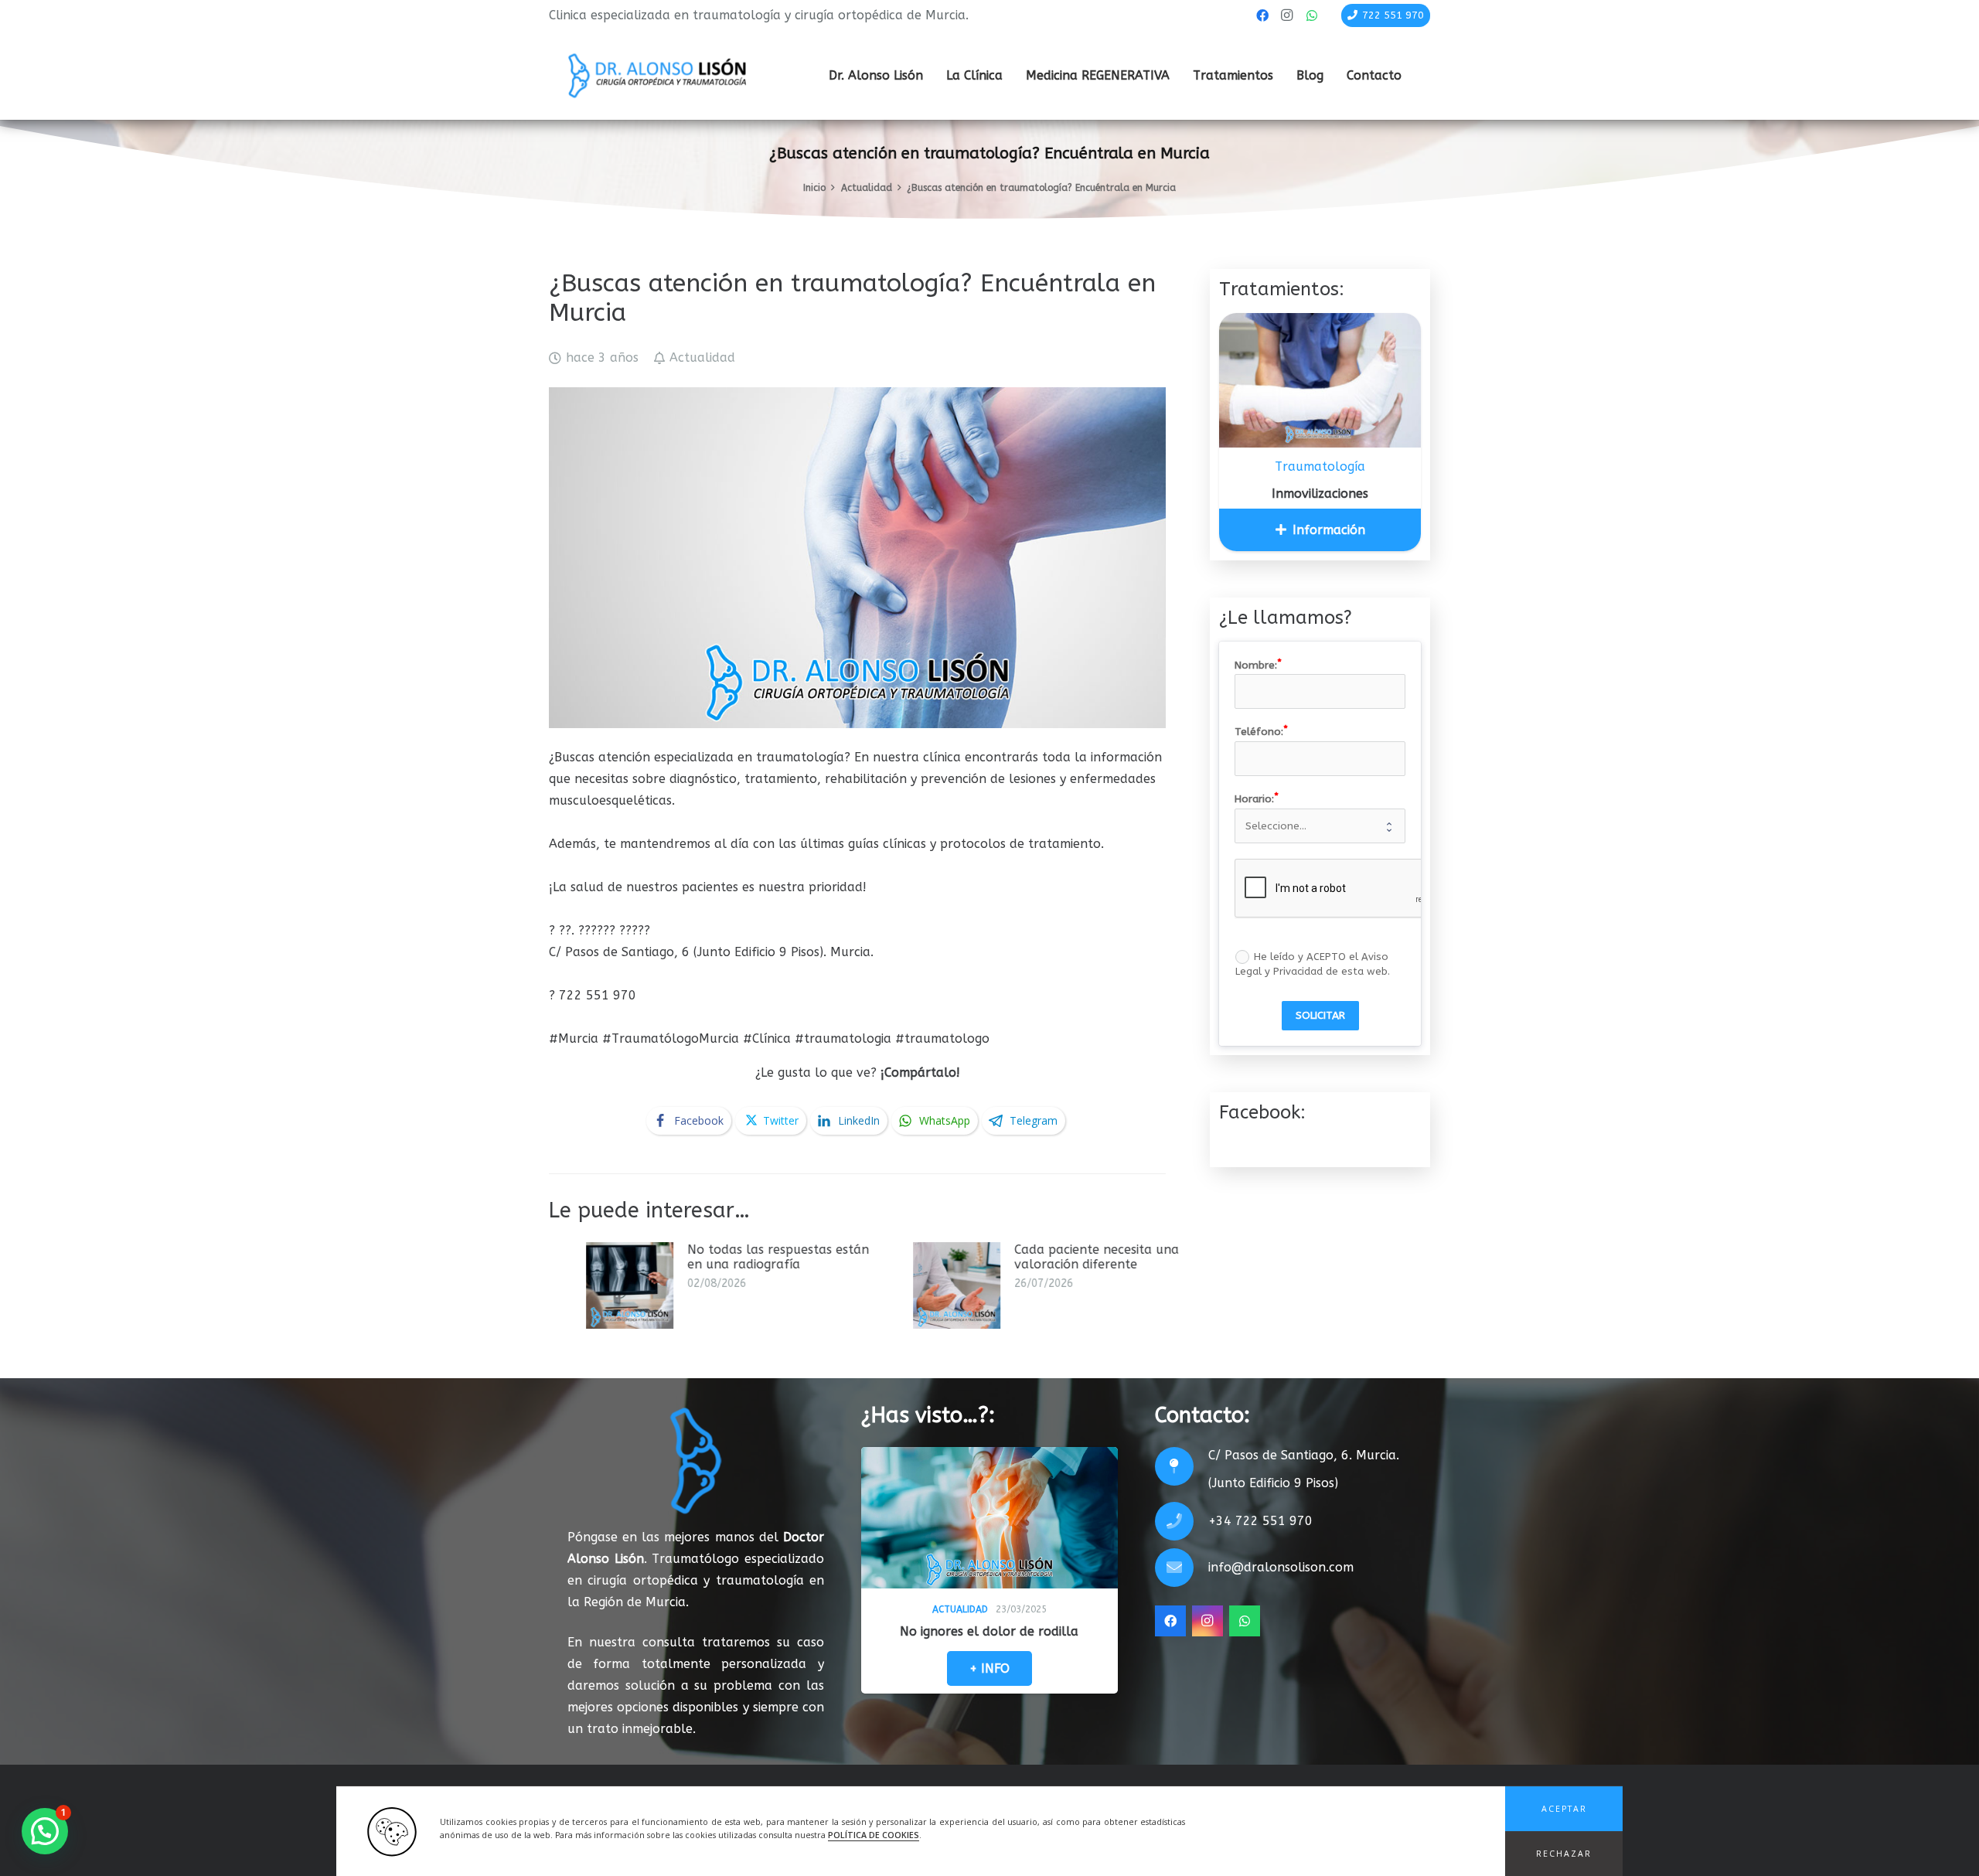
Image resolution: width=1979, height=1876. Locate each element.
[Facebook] (1262, 15)
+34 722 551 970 (1260, 1521)
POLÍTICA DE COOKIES (874, 1836)
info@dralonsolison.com (1281, 1567)
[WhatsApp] (1312, 15)
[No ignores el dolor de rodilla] (989, 1518)
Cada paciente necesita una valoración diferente (820, 1257)
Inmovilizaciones (1320, 494)
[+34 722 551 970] (1182, 1521)
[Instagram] (1287, 15)
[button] (1564, 1809)
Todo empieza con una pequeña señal (1132, 1257)
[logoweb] (657, 76)
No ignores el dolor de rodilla (989, 1631)
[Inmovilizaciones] (1320, 380)
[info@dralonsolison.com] (1182, 1568)
